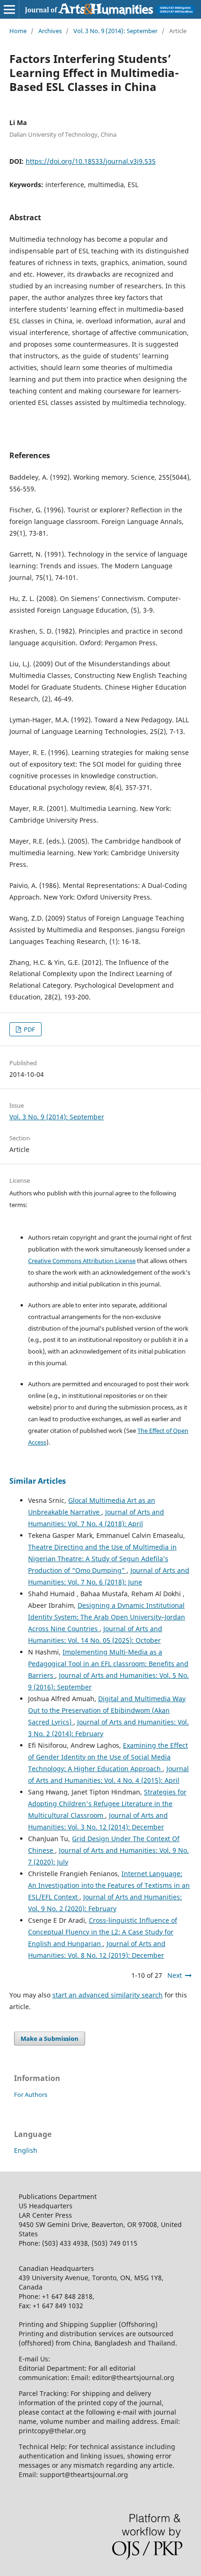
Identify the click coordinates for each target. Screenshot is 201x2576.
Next (175, 1975)
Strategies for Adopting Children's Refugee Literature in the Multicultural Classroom (107, 1804)
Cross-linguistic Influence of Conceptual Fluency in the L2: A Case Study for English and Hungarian (103, 1932)
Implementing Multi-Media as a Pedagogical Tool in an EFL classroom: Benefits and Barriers (108, 1664)
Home (18, 31)
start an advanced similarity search (108, 1995)
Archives (50, 31)
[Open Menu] (9, 9)
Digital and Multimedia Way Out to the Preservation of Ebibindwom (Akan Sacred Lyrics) (107, 1710)
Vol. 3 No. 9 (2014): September (115, 31)
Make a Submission (50, 2038)
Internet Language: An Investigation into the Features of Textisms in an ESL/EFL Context (109, 1885)
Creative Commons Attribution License (82, 1261)
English (26, 2150)
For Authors (31, 2094)
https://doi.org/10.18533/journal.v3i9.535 (91, 161)
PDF (29, 1029)
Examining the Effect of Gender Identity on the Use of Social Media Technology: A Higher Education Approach (108, 1757)
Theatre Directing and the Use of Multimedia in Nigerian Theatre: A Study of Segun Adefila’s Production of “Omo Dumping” (102, 1559)
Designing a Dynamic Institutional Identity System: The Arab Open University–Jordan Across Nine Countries (107, 1617)
